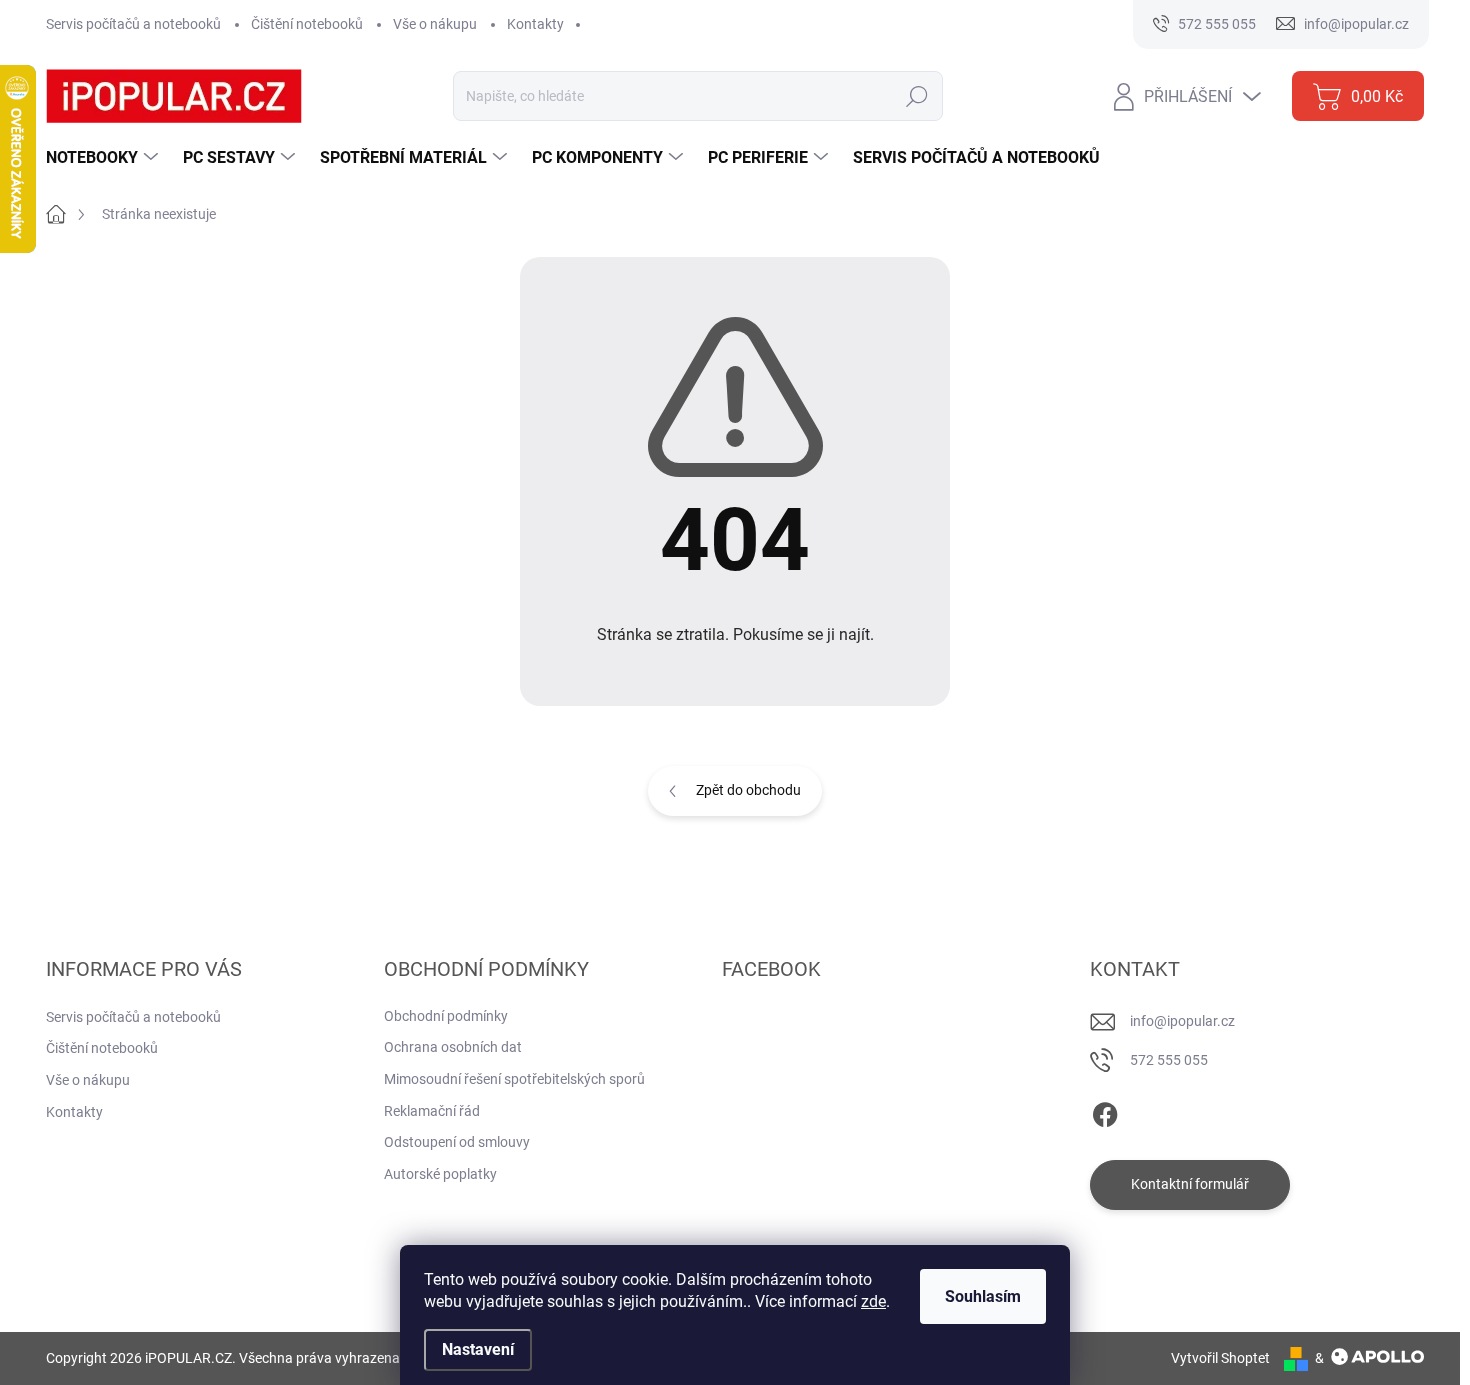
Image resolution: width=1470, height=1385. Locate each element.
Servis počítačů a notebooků (133, 24)
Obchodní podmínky (446, 1016)
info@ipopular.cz (1182, 1021)
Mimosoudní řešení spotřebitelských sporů (514, 1079)
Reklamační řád (432, 1111)
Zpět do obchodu (748, 790)
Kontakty (535, 24)
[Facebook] (1105, 1111)
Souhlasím (983, 1296)
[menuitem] (104, 158)
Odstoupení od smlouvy (457, 1142)
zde (873, 1301)
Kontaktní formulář (1190, 1184)
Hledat (916, 96)
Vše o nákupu (435, 24)
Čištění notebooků (307, 24)
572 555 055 (1169, 1060)
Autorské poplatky (440, 1174)
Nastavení (478, 1349)
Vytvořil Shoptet (1220, 1358)
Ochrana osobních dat (453, 1047)
